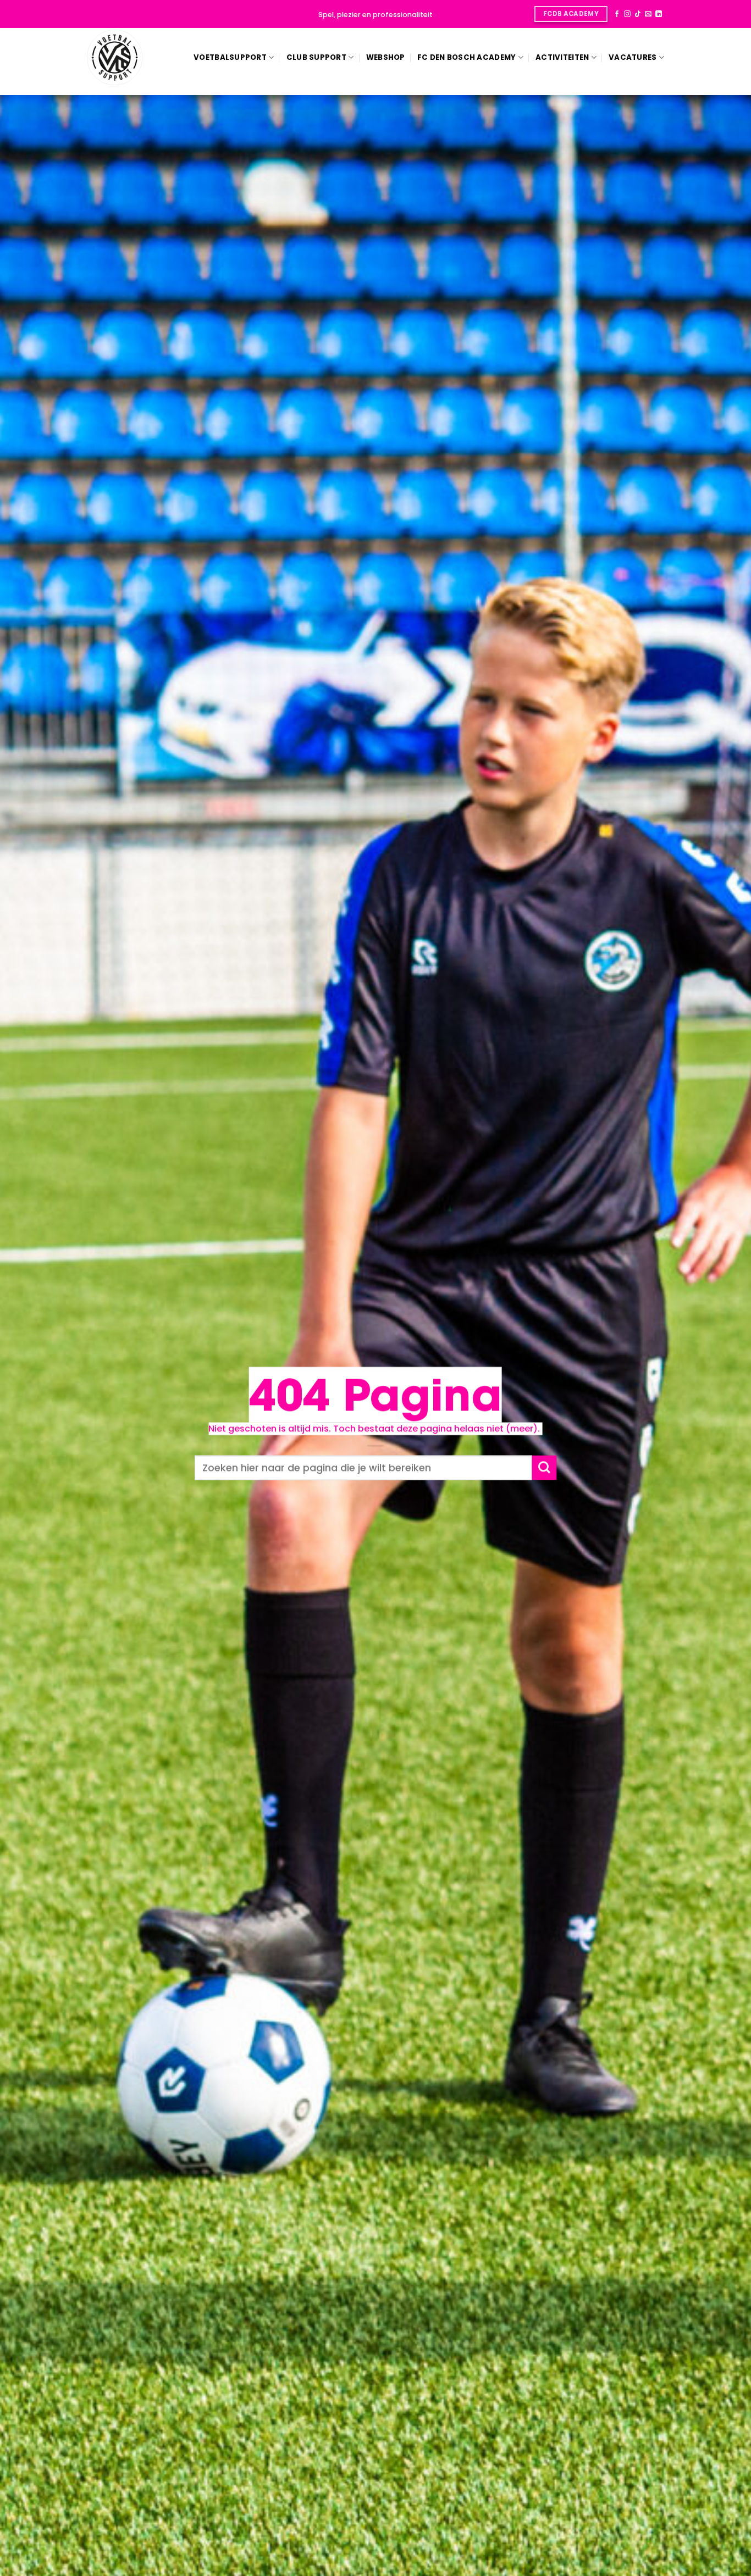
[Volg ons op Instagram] (627, 14)
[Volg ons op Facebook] (617, 14)
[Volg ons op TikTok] (638, 14)
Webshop (386, 57)
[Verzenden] (544, 1468)
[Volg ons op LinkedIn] (659, 14)
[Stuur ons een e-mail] (648, 14)
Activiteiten (562, 57)
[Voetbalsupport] (115, 57)
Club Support (316, 57)
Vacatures (633, 57)
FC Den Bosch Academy (466, 57)
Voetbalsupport (230, 57)
